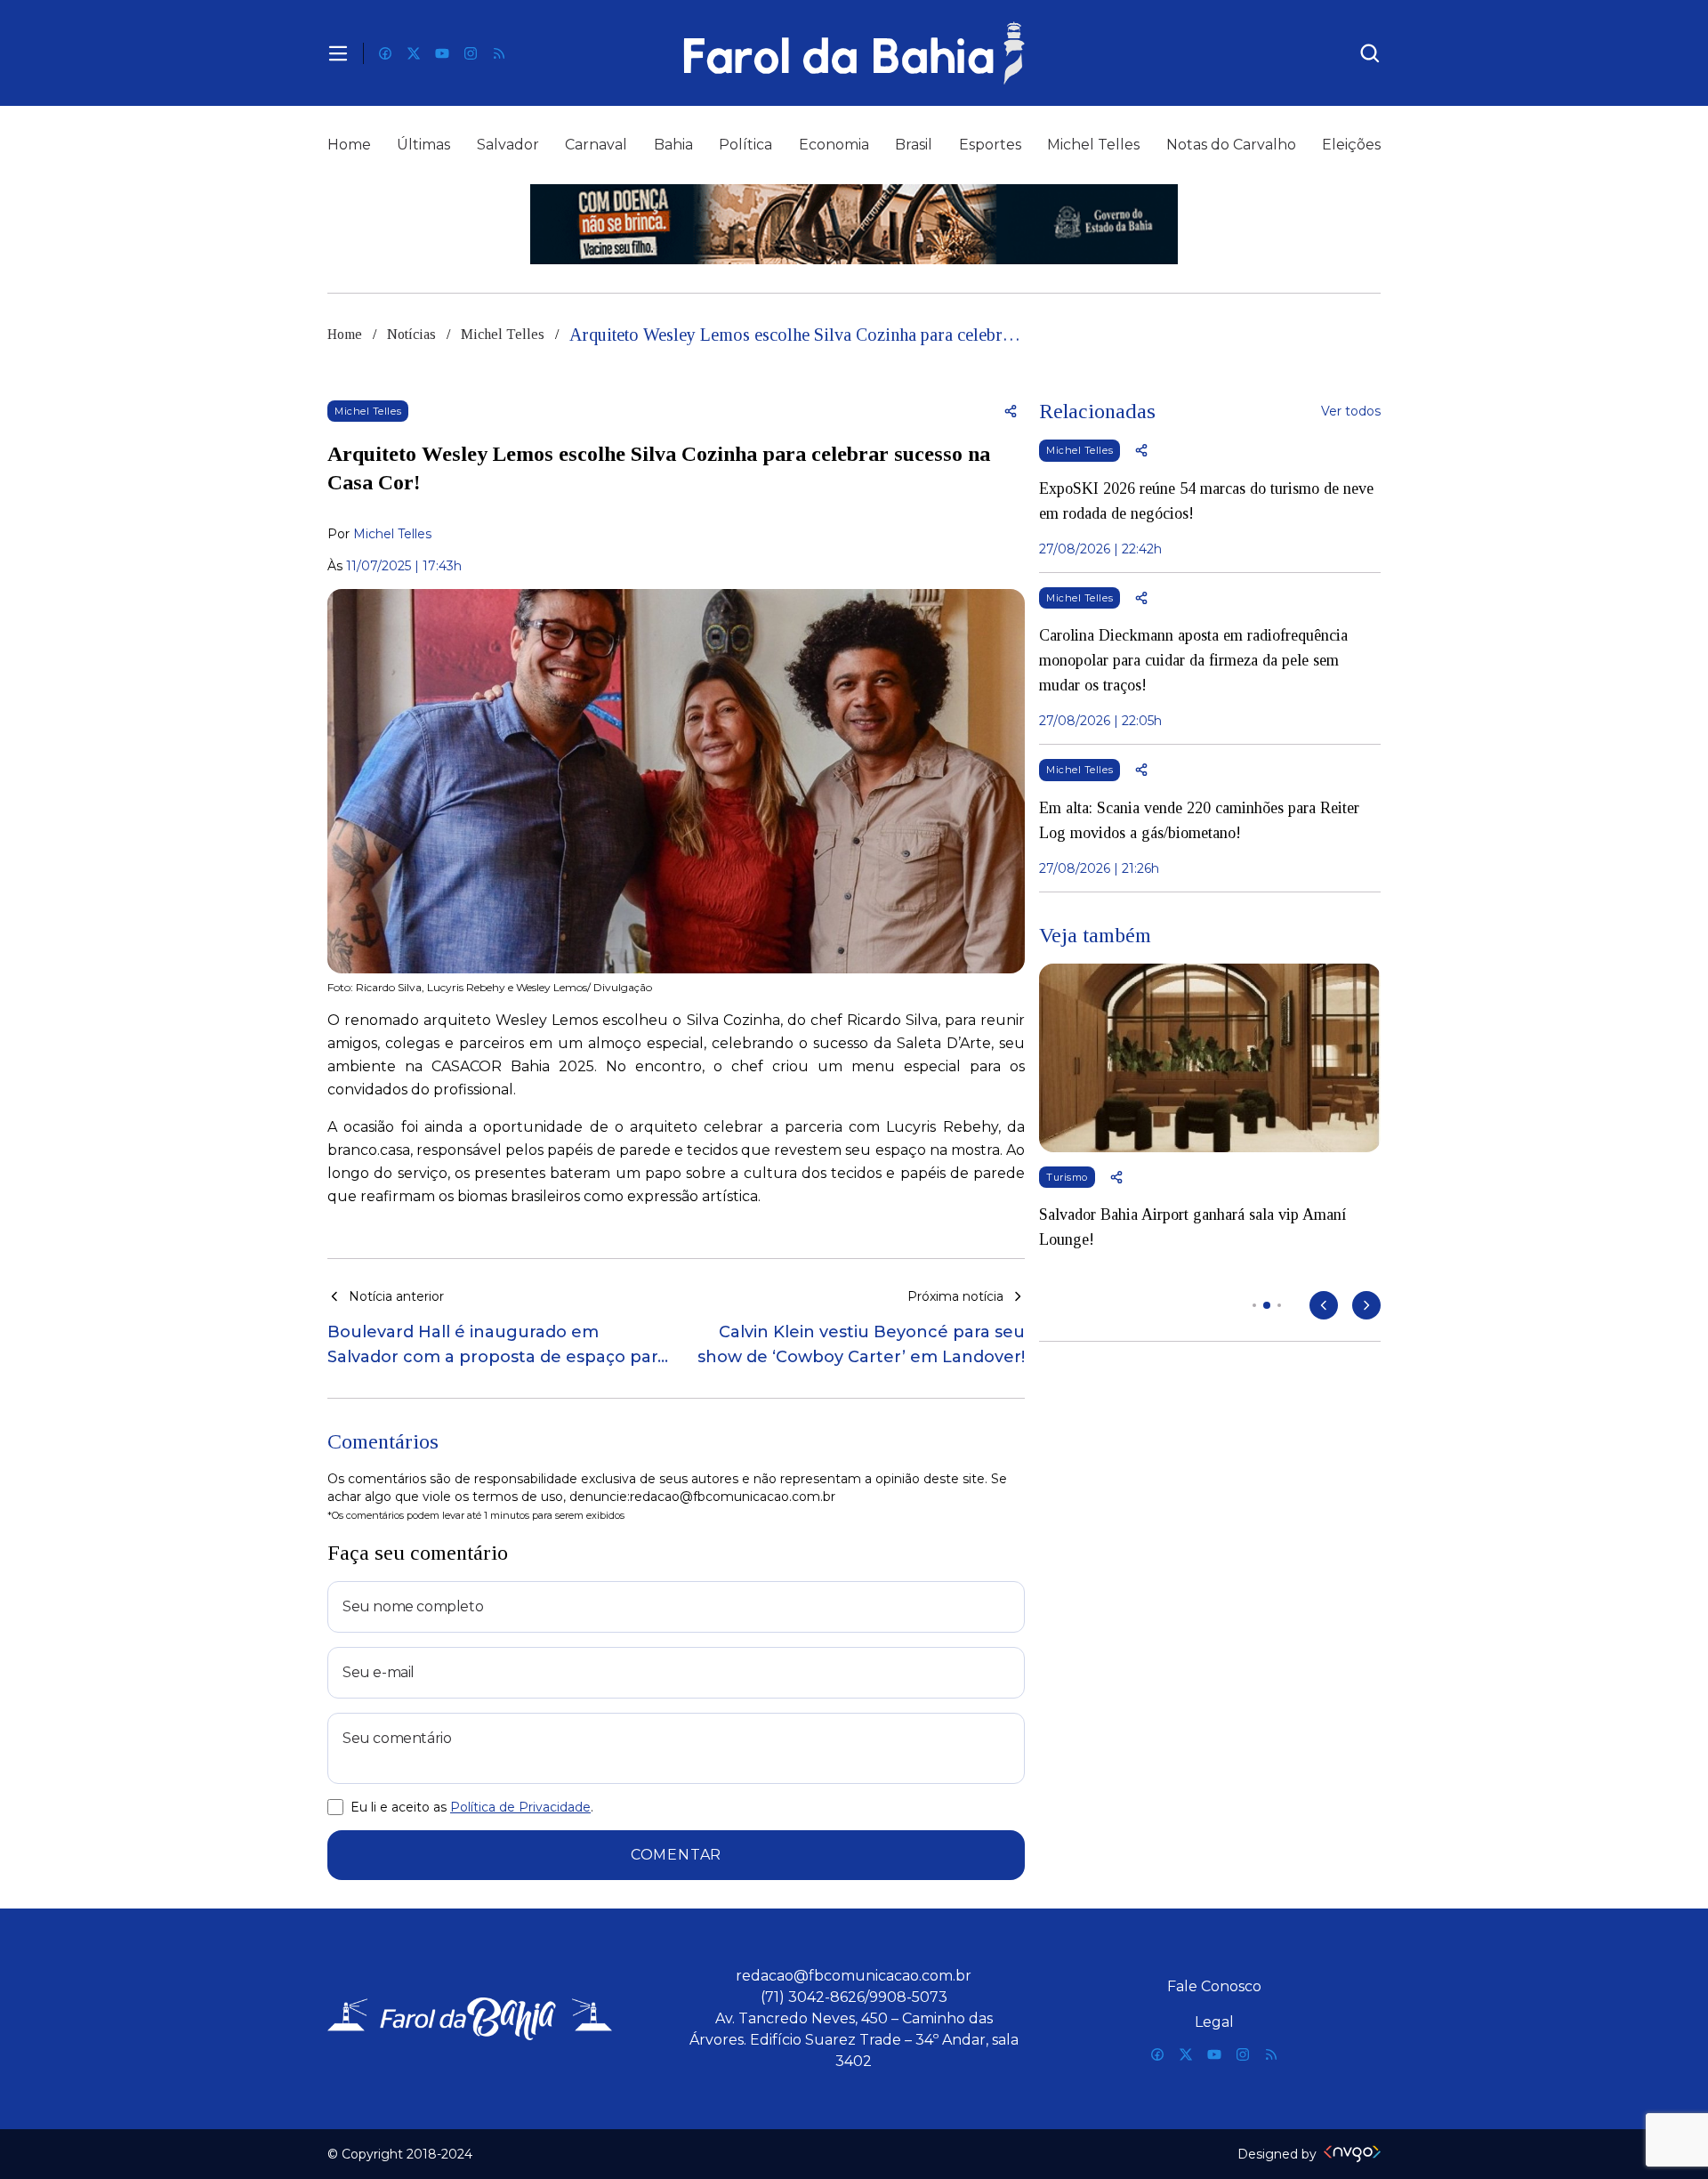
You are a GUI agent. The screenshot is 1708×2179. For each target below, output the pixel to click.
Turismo (1067, 1177)
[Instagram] (471, 53)
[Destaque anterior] (1324, 1305)
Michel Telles (1093, 145)
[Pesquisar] (1370, 53)
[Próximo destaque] (1366, 1305)
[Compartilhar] (1011, 411)
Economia (834, 145)
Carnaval (596, 145)
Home (349, 145)
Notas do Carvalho (1231, 145)
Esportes (990, 145)
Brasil (914, 145)
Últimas (423, 145)
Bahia (673, 145)
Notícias (411, 334)
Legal (1214, 2022)
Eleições (1351, 145)
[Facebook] (385, 53)
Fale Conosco (1214, 1986)
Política (745, 145)
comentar (676, 1855)
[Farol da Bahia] (854, 53)
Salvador (508, 145)
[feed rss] (499, 53)
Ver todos (1351, 411)
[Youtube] (442, 53)
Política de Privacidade (520, 1807)
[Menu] (338, 53)
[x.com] (414, 53)
